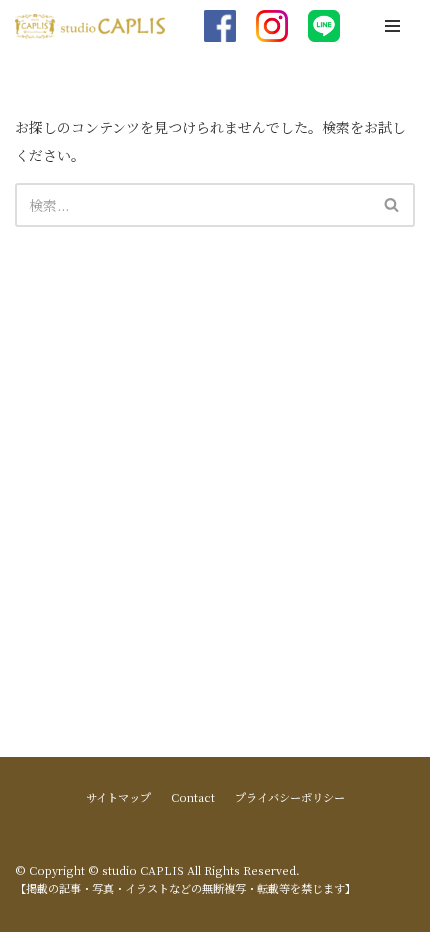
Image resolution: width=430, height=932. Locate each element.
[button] (391, 204)
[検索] (392, 205)
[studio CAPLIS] (90, 26)
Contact (193, 797)
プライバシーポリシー (290, 797)
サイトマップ (118, 797)
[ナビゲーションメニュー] (392, 26)
